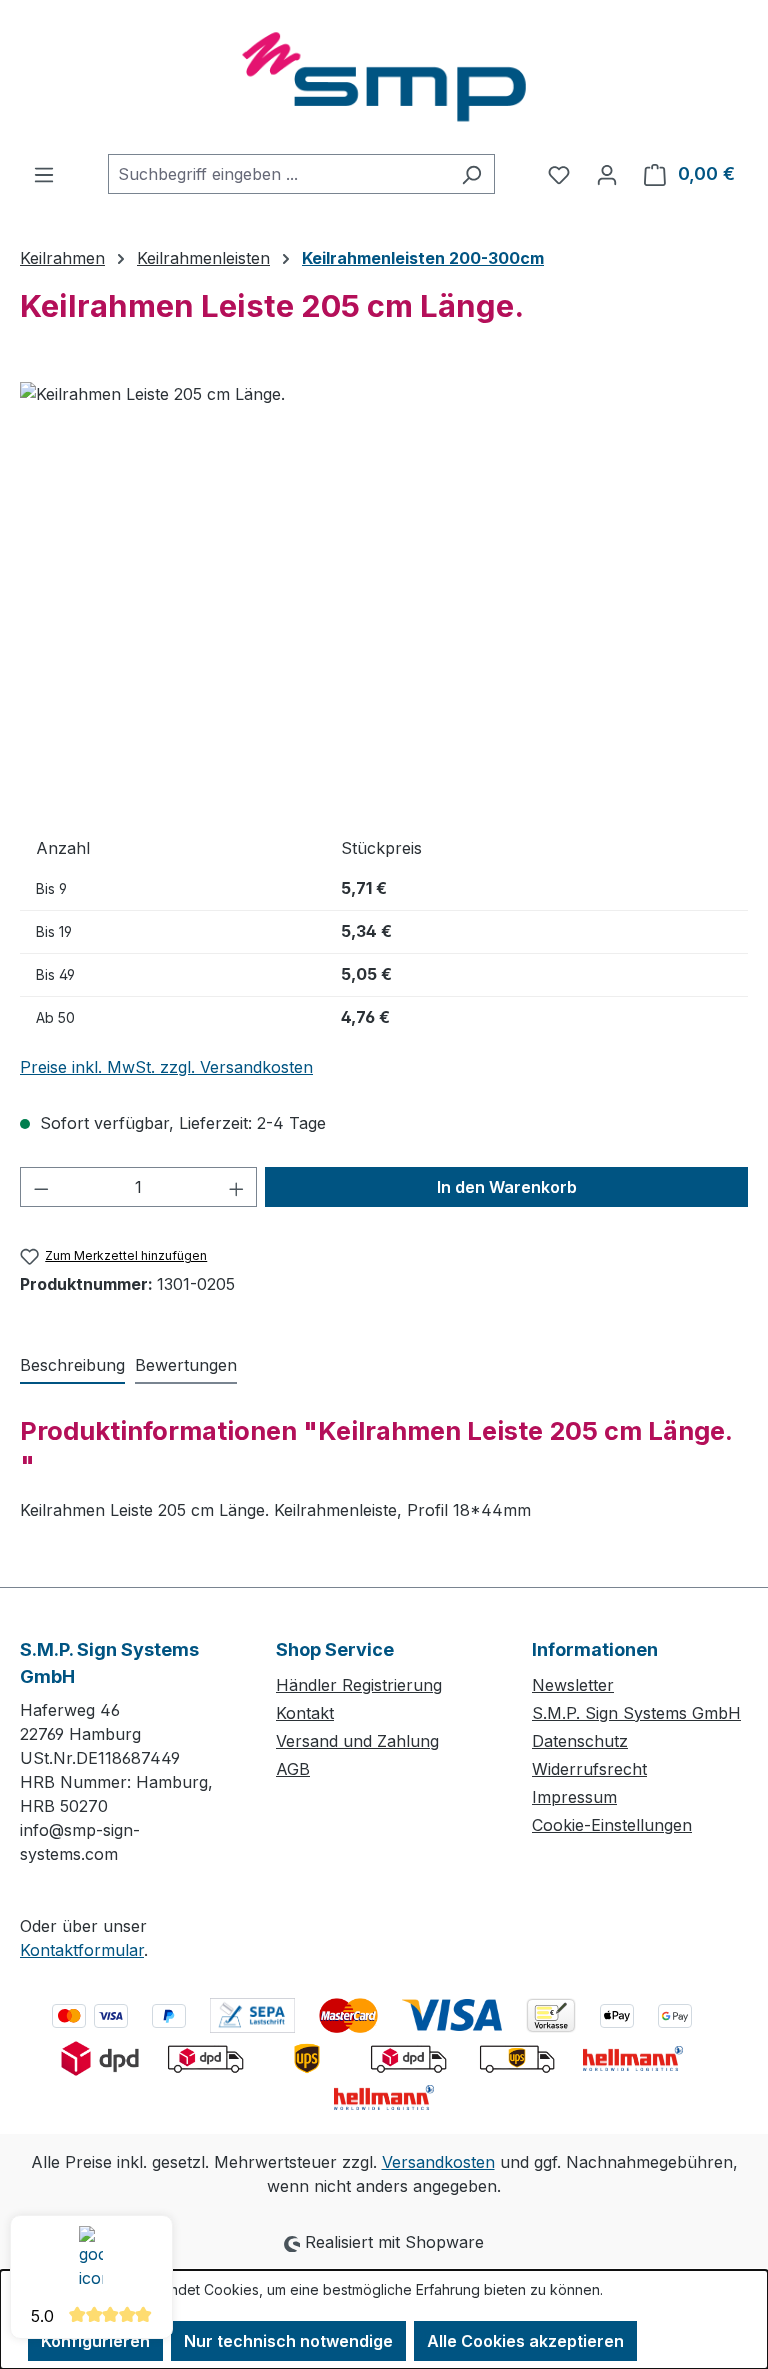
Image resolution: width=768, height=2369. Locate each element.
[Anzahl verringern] (41, 1187)
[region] (384, 597)
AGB (293, 1769)
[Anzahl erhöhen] (237, 1187)
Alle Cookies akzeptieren (525, 2341)
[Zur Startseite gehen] (384, 77)
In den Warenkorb (507, 1187)
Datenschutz (580, 1741)
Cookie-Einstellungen (612, 1825)
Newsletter (573, 1685)
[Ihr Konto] (607, 174)
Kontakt (305, 1713)
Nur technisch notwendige (288, 2341)
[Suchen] (471, 174)
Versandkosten (438, 2162)
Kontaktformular (82, 1950)
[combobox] (278, 174)
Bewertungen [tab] (186, 1365)
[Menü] (44, 174)
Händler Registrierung (359, 1685)
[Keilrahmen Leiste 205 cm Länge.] (383, 597)
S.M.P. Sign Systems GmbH (636, 1713)
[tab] (72, 1366)
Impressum (574, 1797)
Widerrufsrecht (589, 1769)
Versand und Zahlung (357, 1741)
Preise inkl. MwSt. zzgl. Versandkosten (166, 1067)
